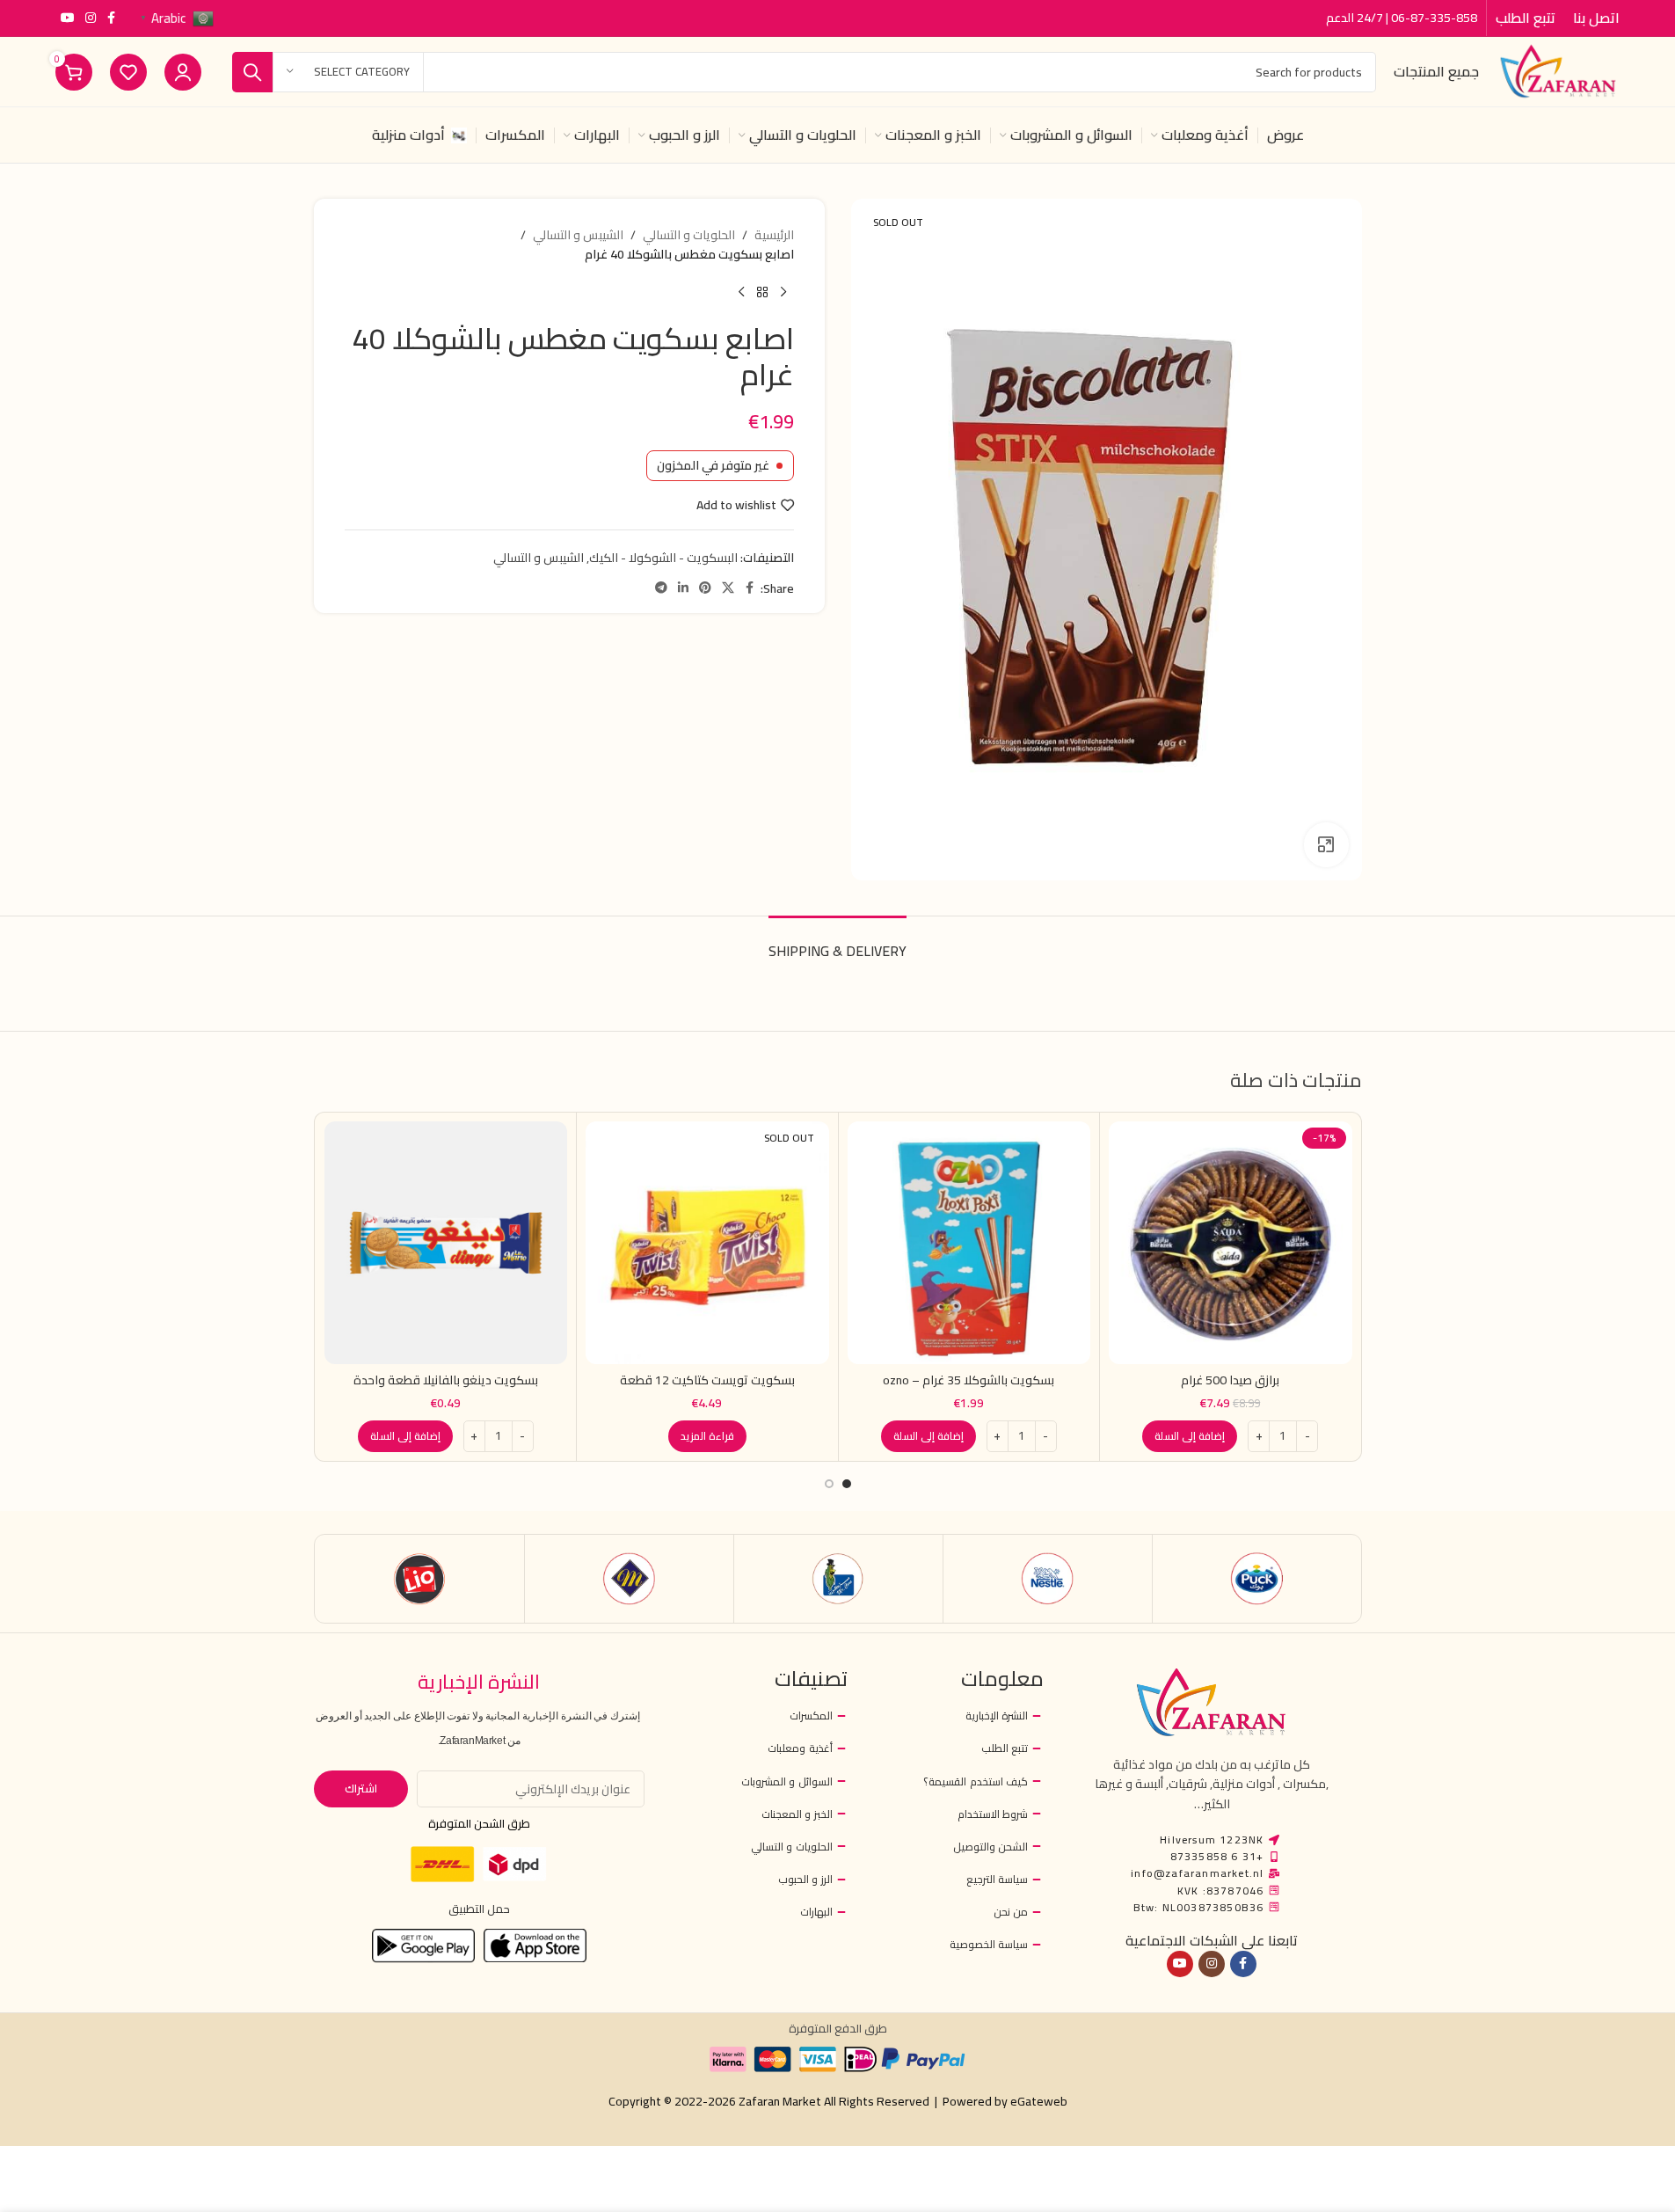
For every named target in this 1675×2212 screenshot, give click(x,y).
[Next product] (741, 293)
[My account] (183, 72)
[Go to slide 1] (847, 1484)
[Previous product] (783, 293)
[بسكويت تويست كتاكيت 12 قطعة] (707, 1243)
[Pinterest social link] (705, 588)
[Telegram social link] (661, 588)
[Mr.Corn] (838, 1579)
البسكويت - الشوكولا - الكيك (663, 558)
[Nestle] (1048, 1579)
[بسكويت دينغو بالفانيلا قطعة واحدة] (446, 1243)
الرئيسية (774, 235)
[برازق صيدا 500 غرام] (1231, 1243)
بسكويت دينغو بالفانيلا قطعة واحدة (446, 1380)
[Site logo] (1558, 70)
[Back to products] (762, 293)
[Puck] (1257, 1579)
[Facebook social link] (112, 18)
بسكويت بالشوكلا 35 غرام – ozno (969, 1380)
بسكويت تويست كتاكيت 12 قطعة (707, 1380)
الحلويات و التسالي (689, 235)
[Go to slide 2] (829, 1484)
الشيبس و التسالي (578, 235)
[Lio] (420, 1579)
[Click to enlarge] (1326, 844)
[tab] (837, 942)
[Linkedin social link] (683, 588)
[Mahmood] (629, 1579)
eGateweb (1039, 2101)
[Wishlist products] (128, 72)
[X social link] (728, 588)
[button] (1190, 1436)
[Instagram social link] (91, 18)
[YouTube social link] (68, 18)
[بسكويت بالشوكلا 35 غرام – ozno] (969, 1243)
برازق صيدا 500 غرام (1230, 1380)
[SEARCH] (252, 72)
